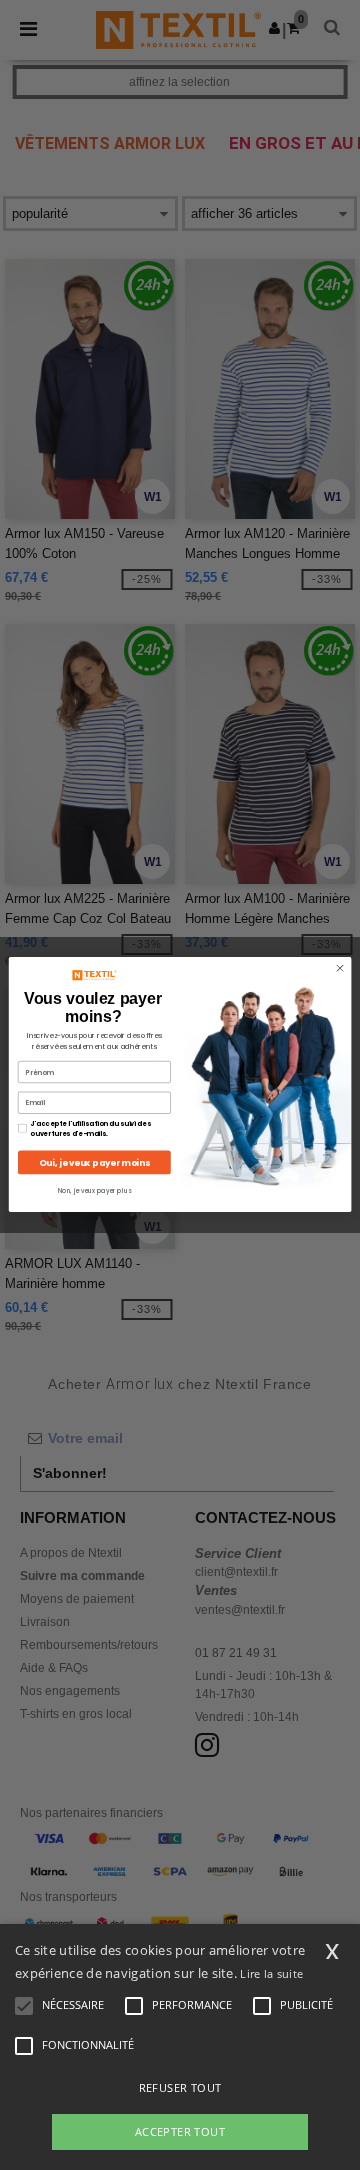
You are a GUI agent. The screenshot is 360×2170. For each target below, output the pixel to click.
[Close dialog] (339, 968)
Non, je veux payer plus (94, 1191)
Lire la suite (271, 1973)
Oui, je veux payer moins (94, 1163)
